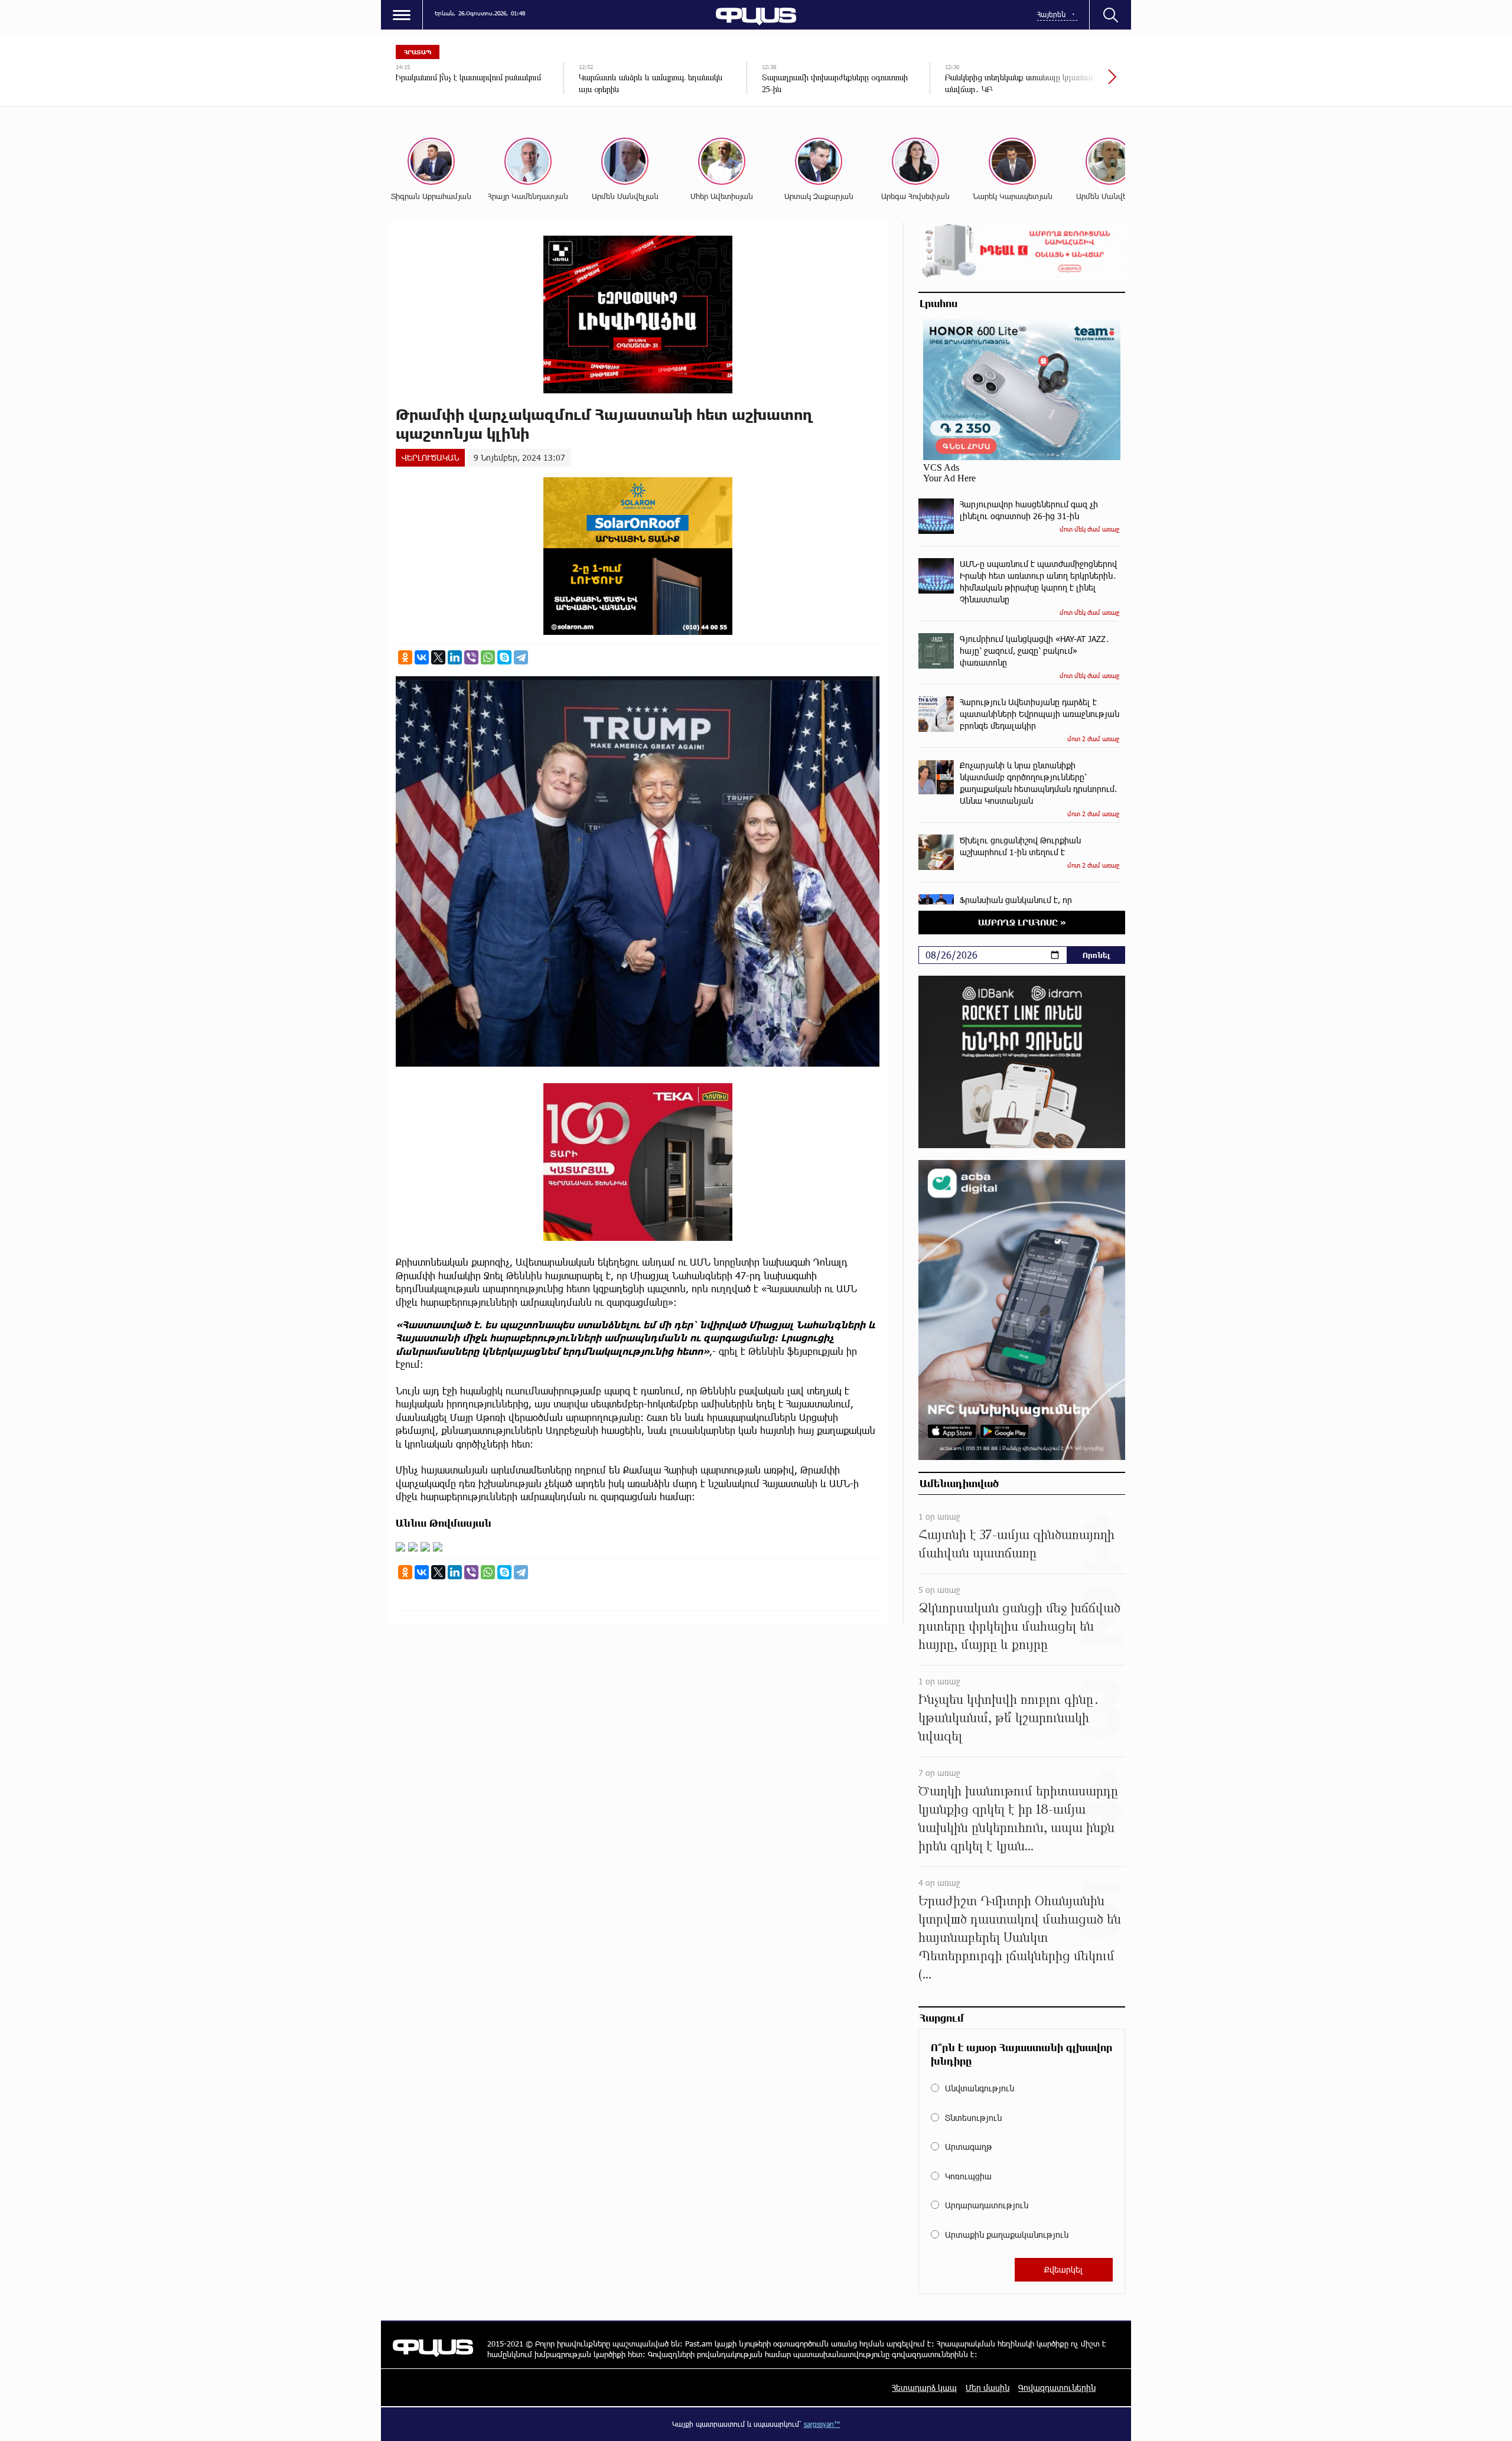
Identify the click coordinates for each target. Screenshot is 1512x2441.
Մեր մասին (988, 2388)
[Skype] (504, 657)
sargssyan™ (822, 2424)
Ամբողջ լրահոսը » (1022, 922)
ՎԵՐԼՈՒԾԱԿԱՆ (430, 457)
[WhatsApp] (488, 657)
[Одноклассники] (405, 657)
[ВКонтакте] (422, 657)
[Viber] (471, 657)
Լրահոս (939, 303)
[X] (438, 657)
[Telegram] (521, 657)
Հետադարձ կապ (924, 2388)
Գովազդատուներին (1057, 2388)
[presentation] (1072, 83)
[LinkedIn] (455, 657)
